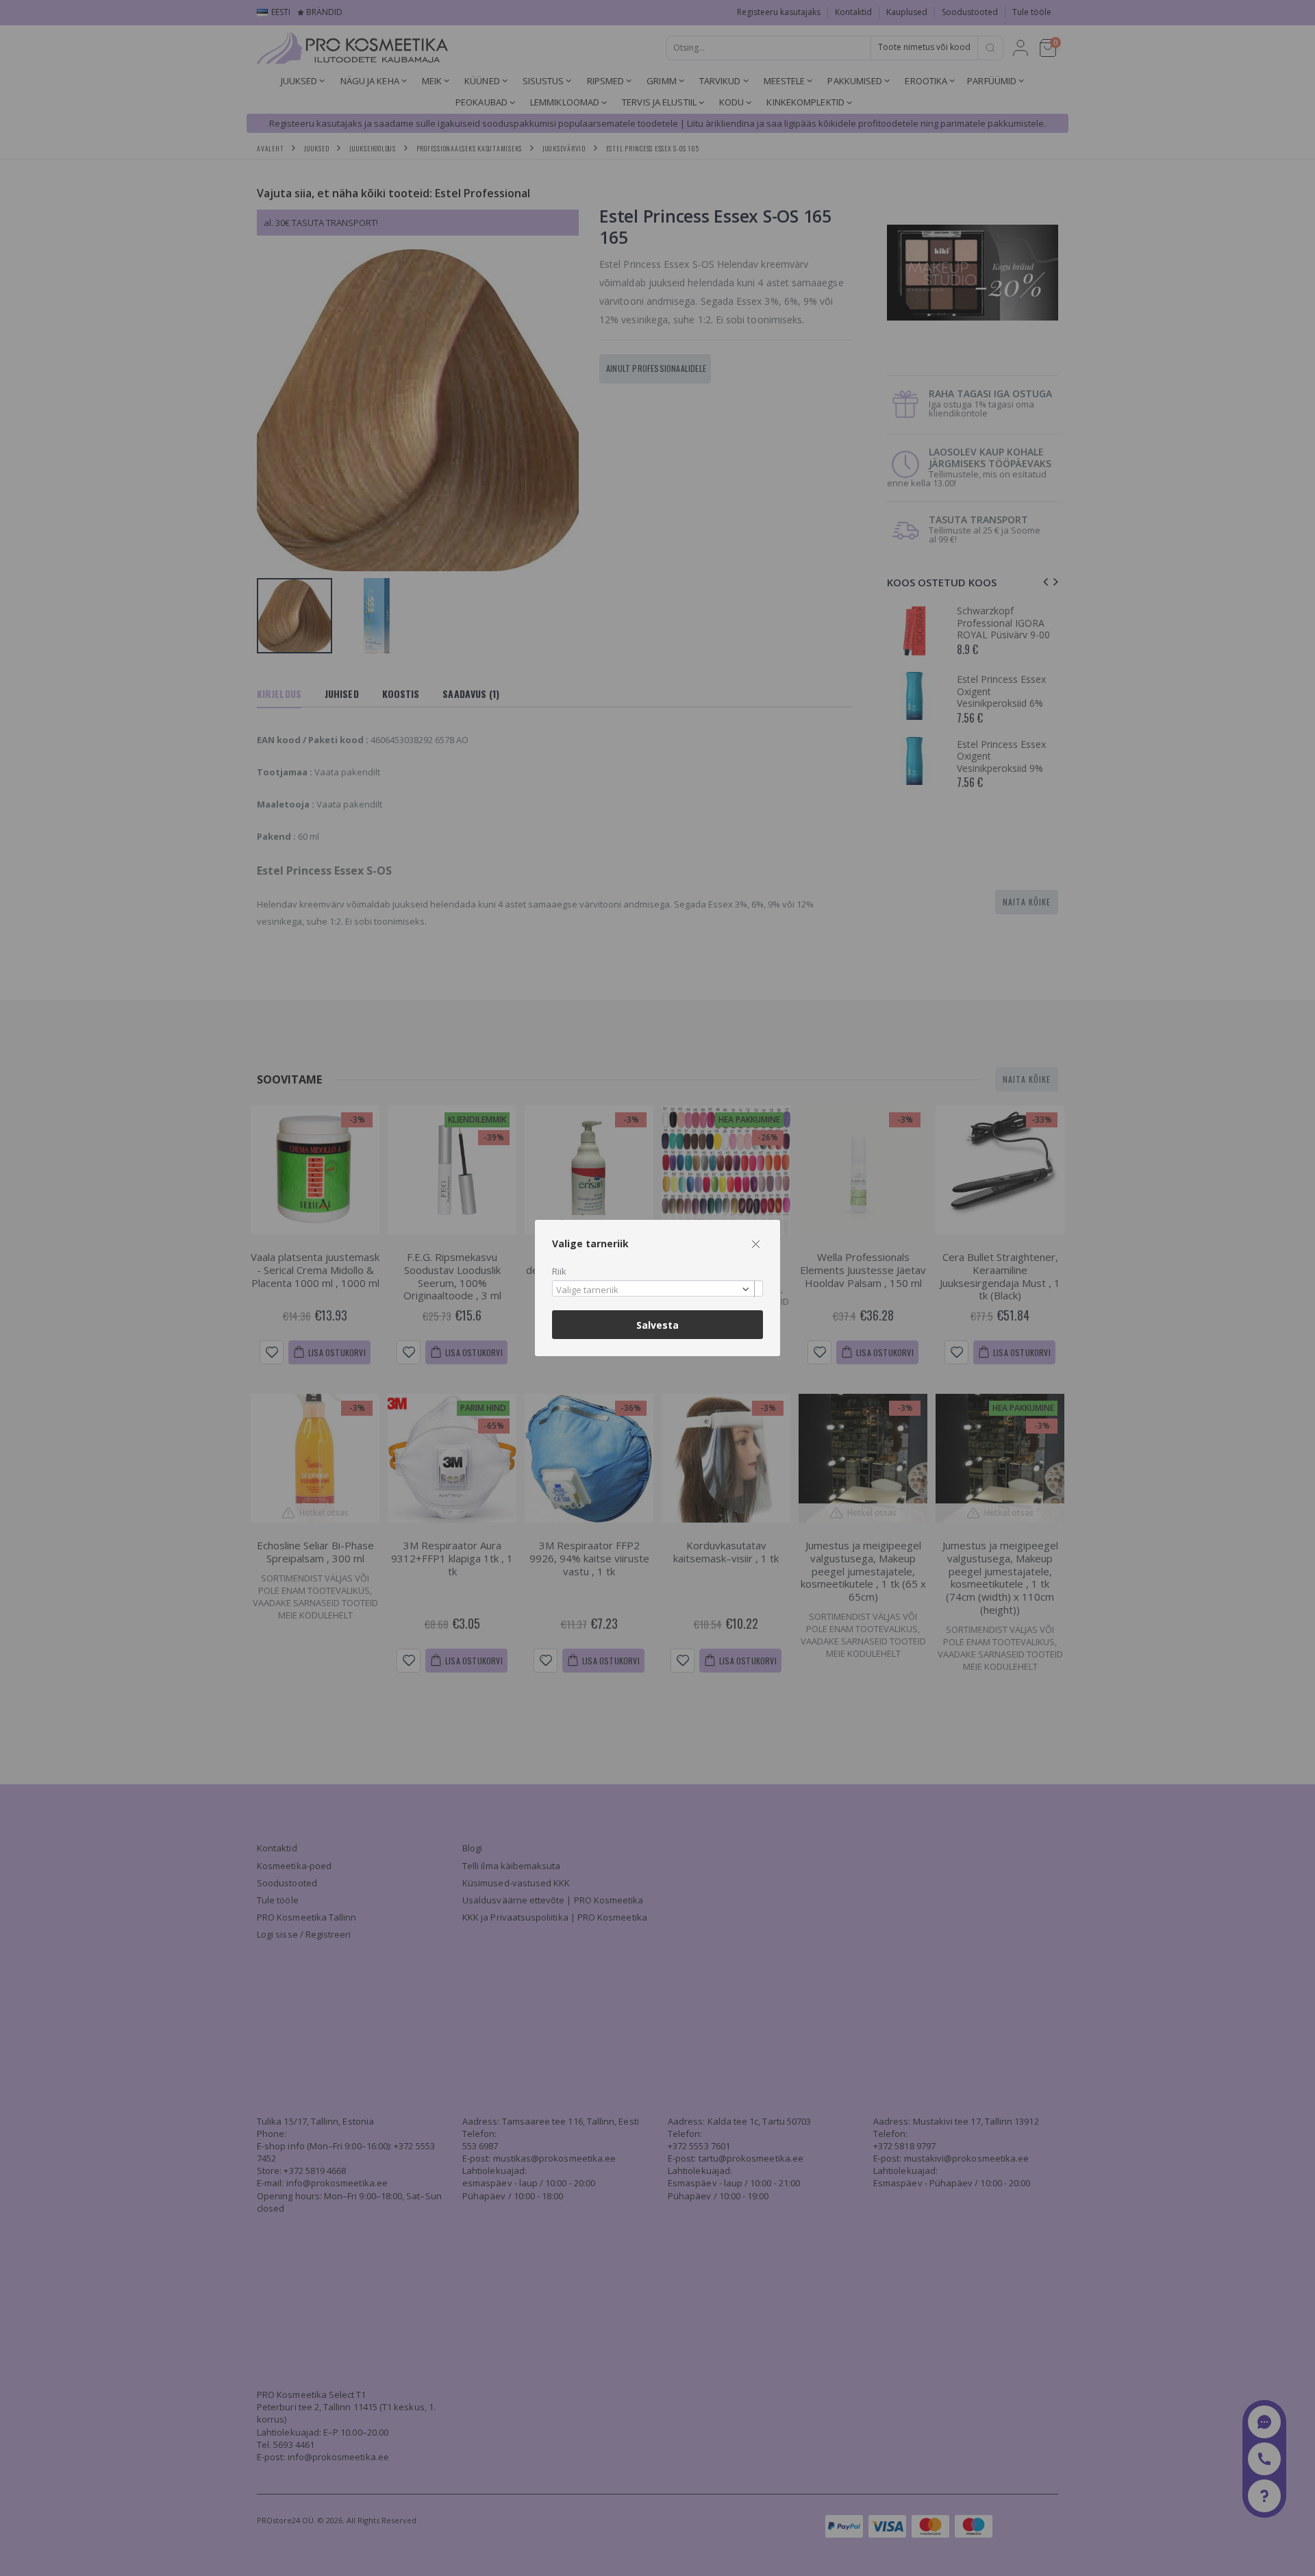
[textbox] (654, 1290)
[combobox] (657, 1289)
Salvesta (657, 1325)
